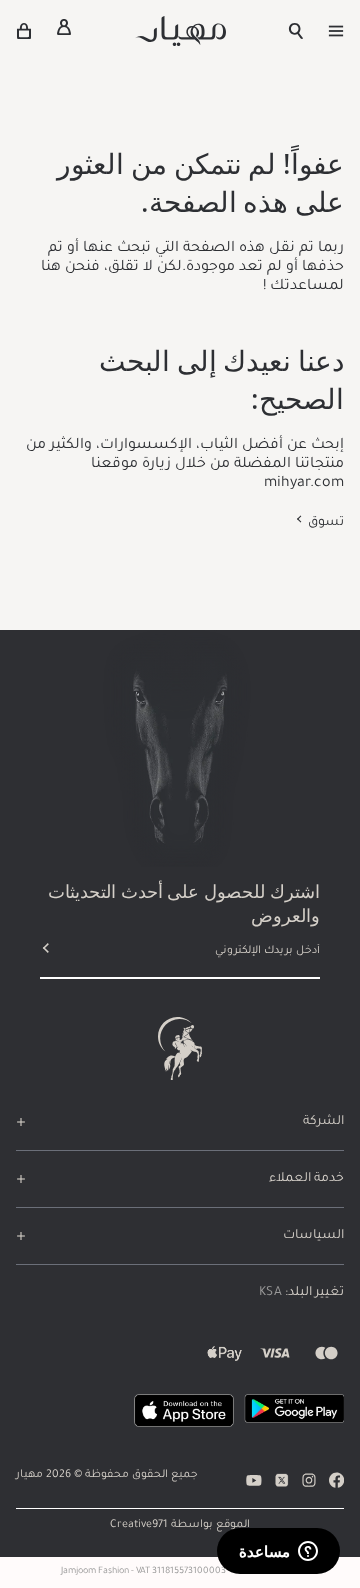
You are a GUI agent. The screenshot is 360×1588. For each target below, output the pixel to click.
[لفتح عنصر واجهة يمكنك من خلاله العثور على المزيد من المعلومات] (278, 1553)
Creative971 (139, 1525)
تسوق (324, 523)
